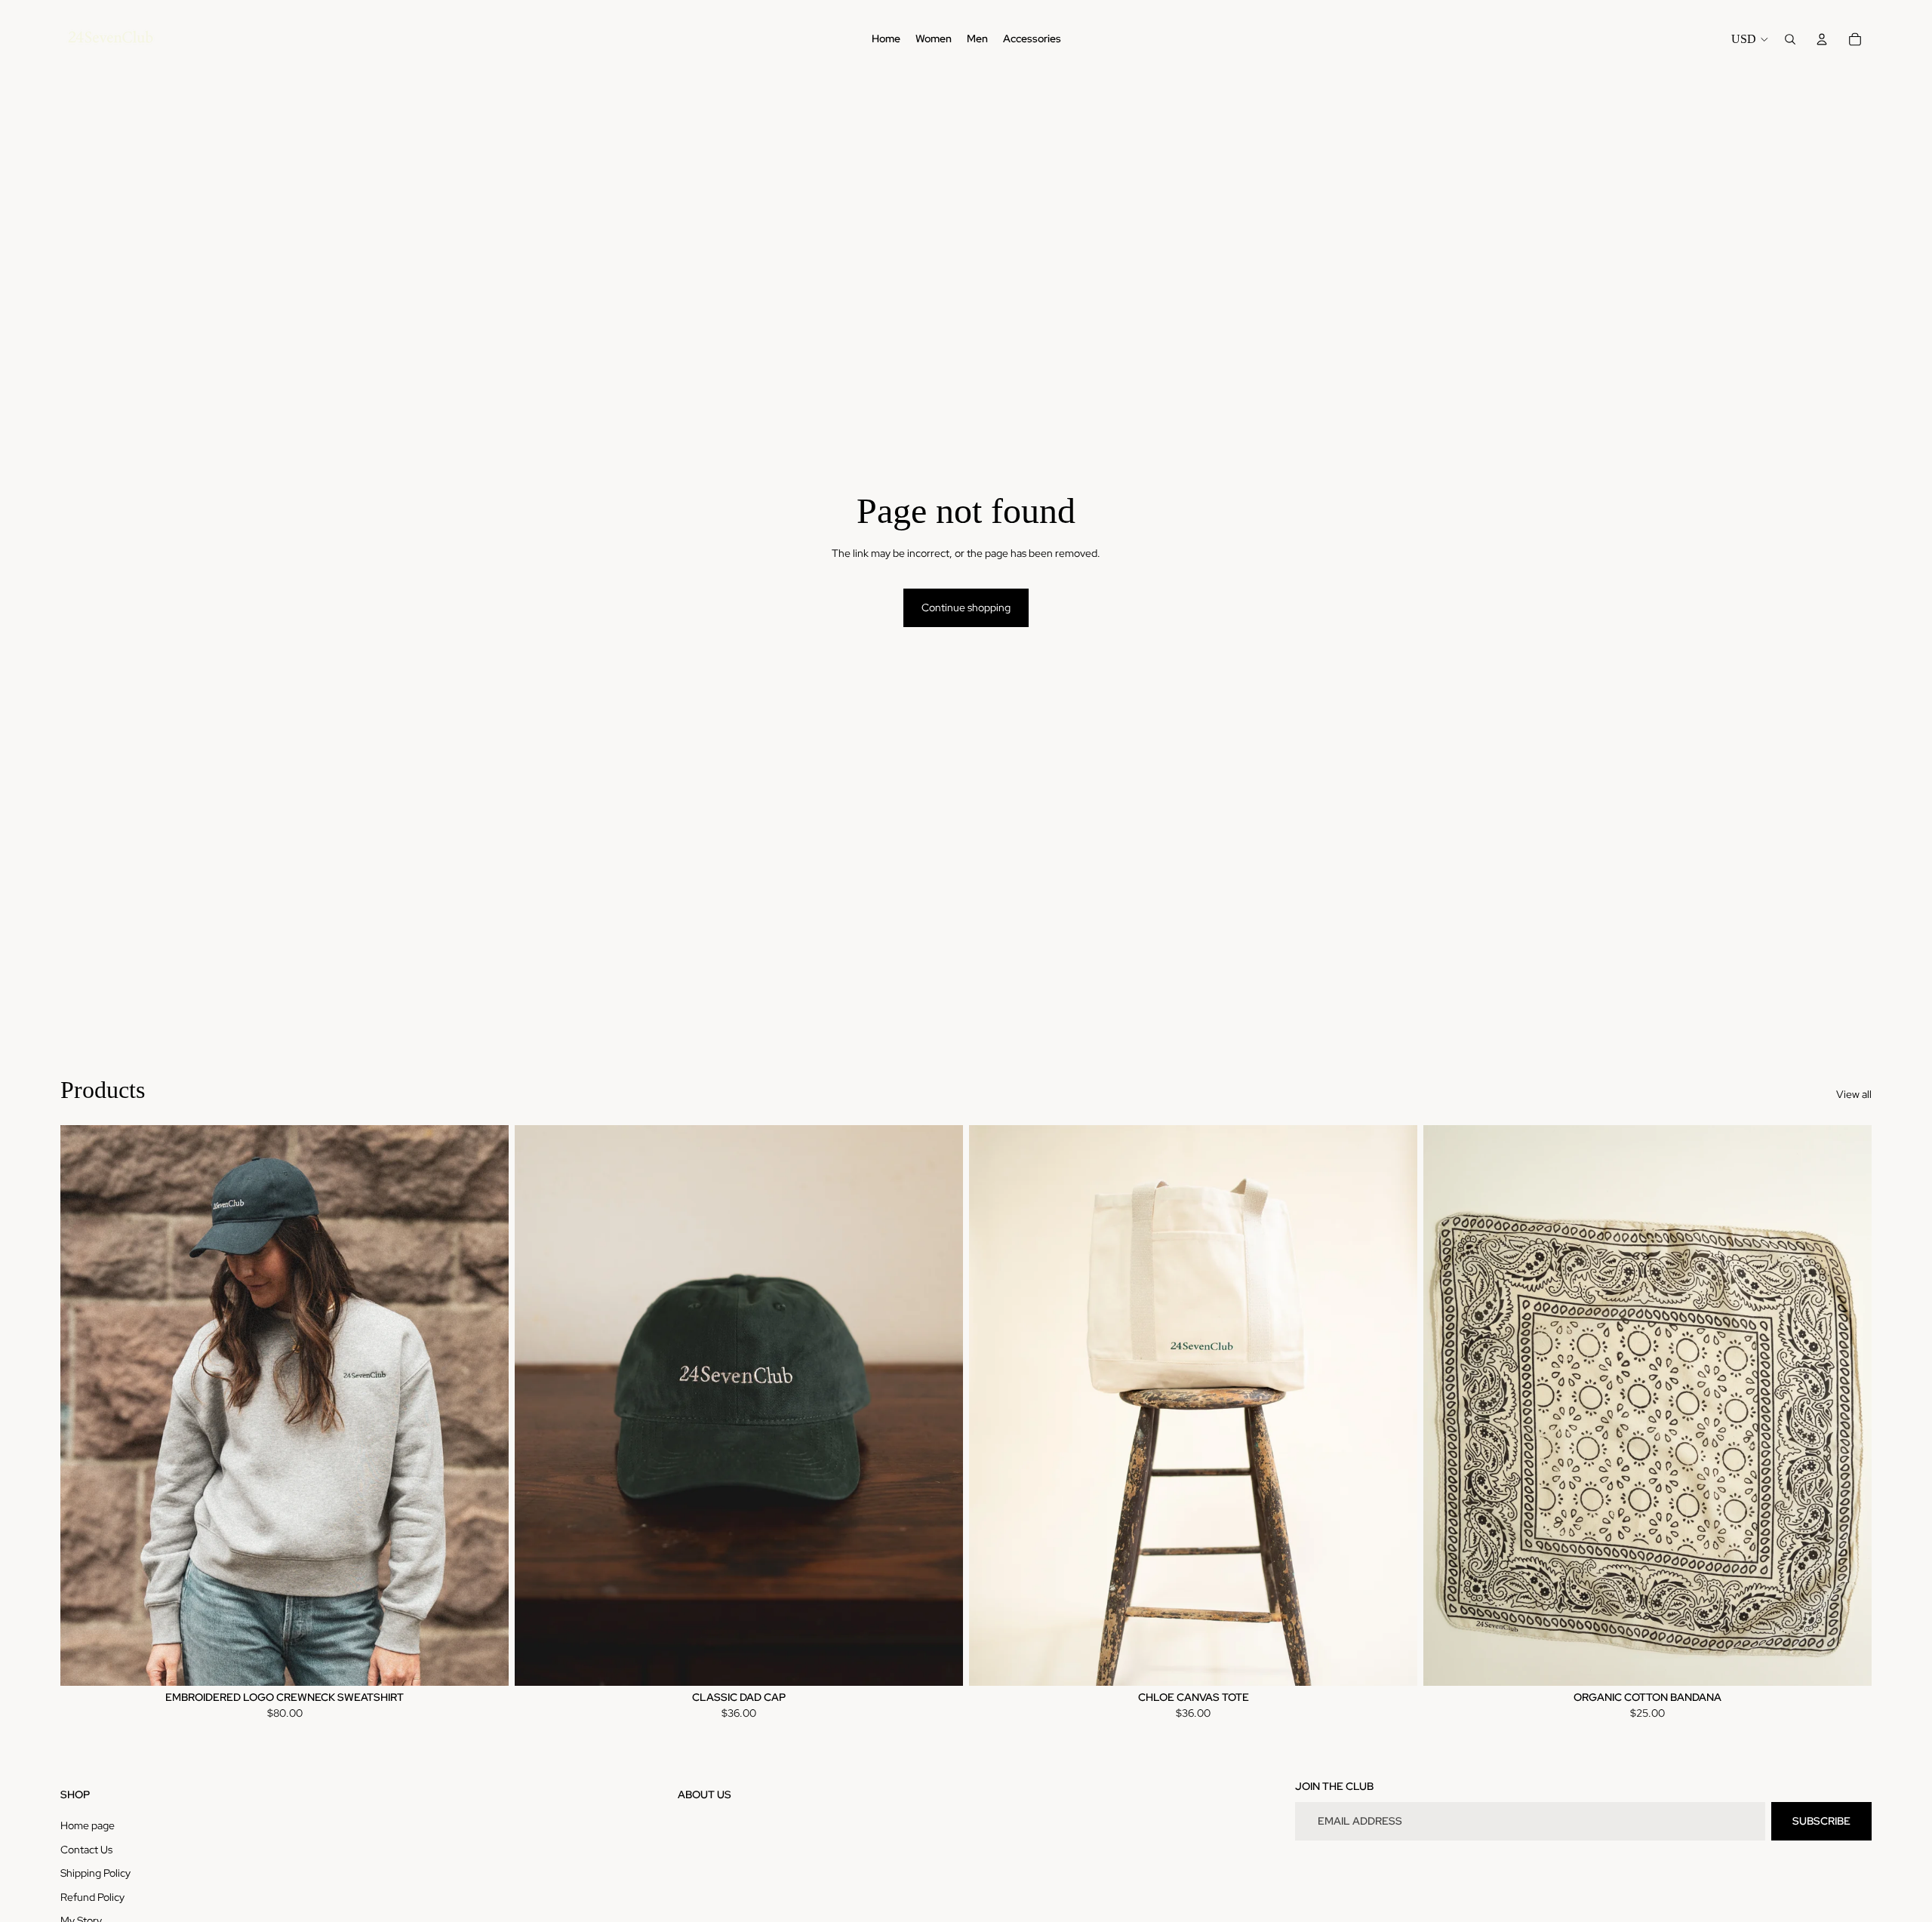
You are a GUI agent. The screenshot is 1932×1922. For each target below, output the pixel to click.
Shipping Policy (95, 1873)
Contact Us (86, 1850)
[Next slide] (486, 1405)
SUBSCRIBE (1821, 1821)
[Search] (1790, 39)
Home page (88, 1825)
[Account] (1822, 39)
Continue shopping (966, 607)
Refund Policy (92, 1897)
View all (1854, 1094)
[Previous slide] (83, 1405)
